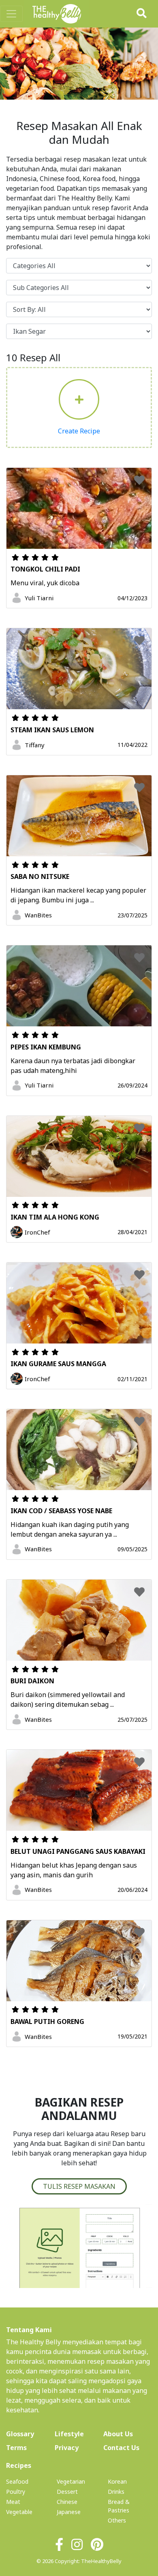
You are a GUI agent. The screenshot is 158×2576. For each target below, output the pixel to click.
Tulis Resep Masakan (79, 2186)
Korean (117, 2481)
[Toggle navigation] (11, 14)
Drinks (116, 2492)
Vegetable (19, 2512)
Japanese (69, 2512)
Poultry (16, 2492)
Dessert (67, 2492)
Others (117, 2520)
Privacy (67, 2448)
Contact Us (121, 2448)
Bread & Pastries (119, 2506)
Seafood (17, 2481)
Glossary (20, 2434)
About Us (128, 2434)
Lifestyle (69, 2434)
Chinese (67, 2502)
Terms (16, 2448)
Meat (13, 2502)
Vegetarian (71, 2481)
